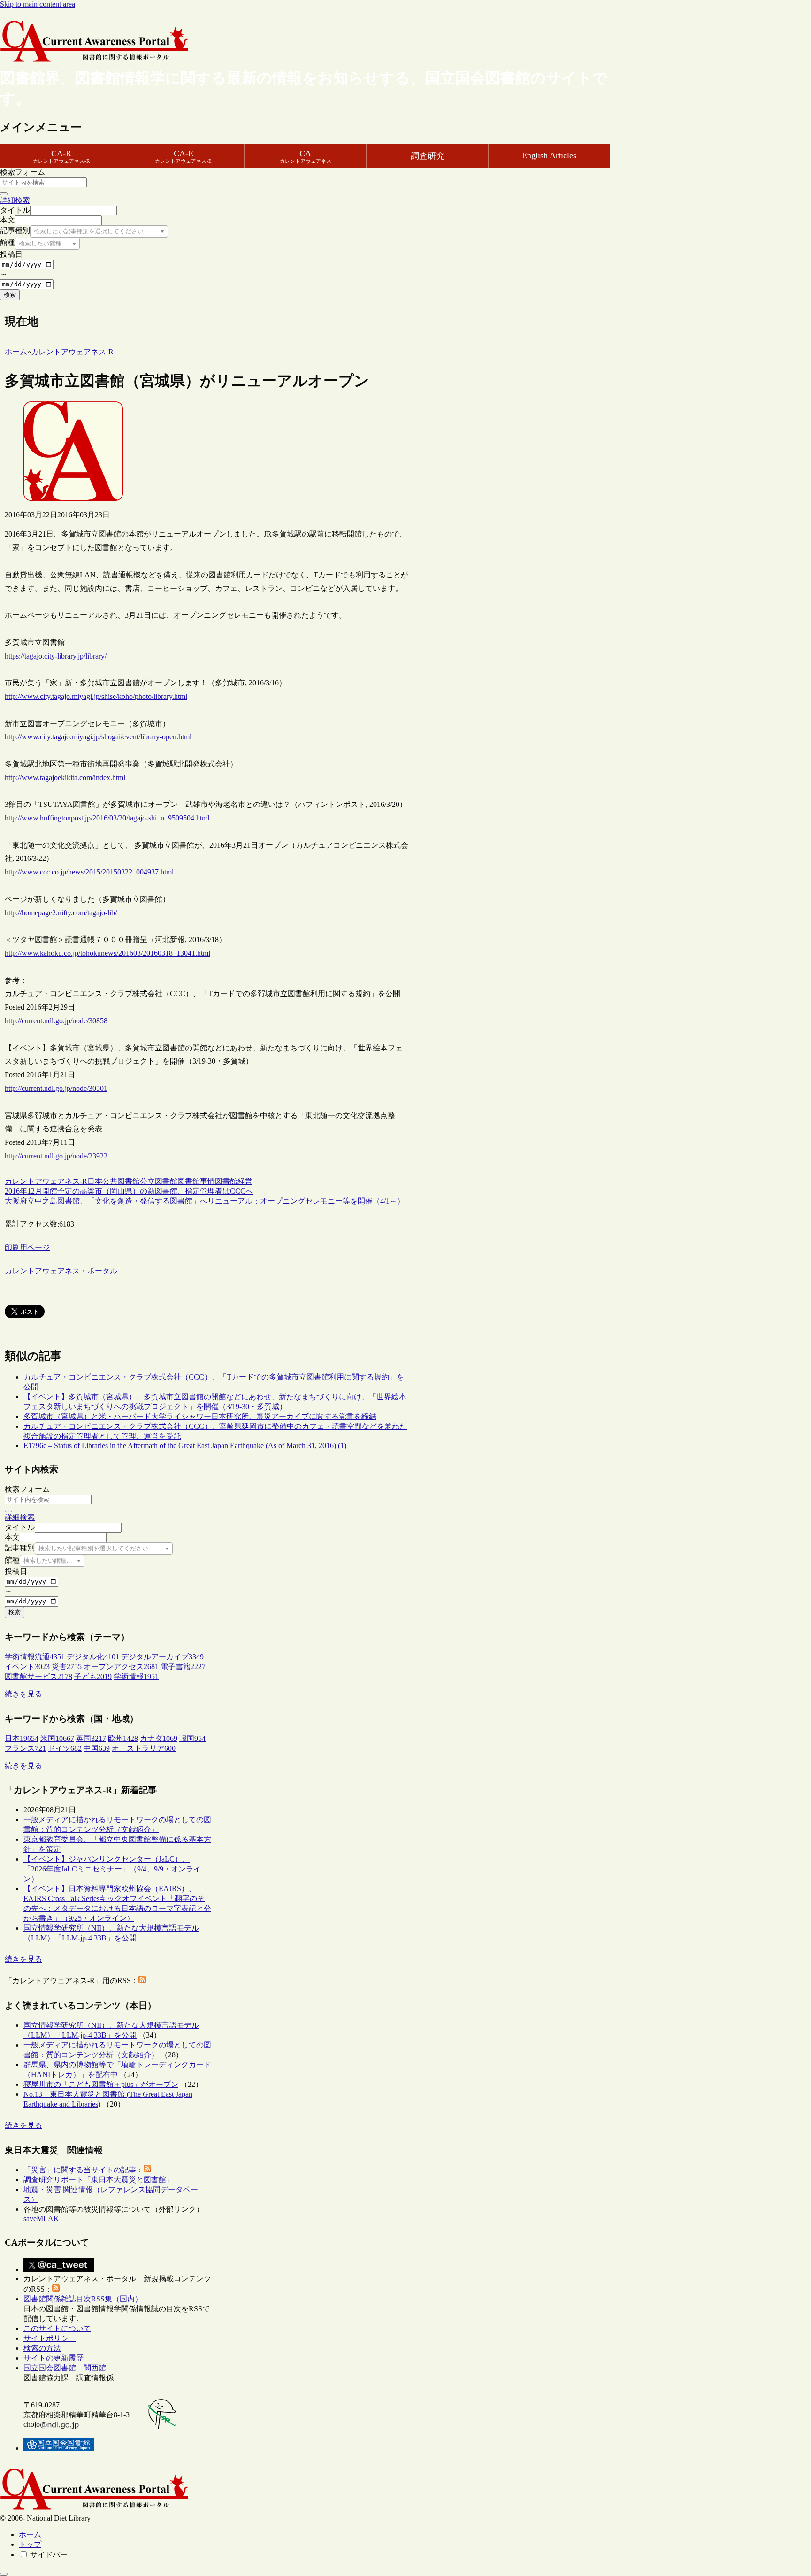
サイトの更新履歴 (54, 2358)
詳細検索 (15, 200)
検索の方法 (42, 2348)
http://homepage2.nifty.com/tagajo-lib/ (61, 913)
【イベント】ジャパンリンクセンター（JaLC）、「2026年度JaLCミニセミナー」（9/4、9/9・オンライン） (112, 1869)
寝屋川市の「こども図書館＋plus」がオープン (101, 2084)
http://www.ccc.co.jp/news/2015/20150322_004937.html (89, 872)
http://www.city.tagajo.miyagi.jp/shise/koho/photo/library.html (96, 696)
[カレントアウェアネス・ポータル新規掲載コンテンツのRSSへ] (56, 2289)
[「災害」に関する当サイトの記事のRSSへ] (147, 2170)
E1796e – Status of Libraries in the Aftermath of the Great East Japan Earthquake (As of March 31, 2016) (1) (185, 1445)
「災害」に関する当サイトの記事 (80, 2170)
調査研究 (428, 156)
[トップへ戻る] (4, 2574)
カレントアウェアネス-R (46, 1181)
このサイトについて (57, 2328)
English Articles (549, 155)
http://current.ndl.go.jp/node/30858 (56, 1021)
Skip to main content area (38, 4)
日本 (95, 1181)
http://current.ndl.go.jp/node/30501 (56, 1088)
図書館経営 (234, 1181)
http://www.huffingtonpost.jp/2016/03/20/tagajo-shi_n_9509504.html (107, 818)
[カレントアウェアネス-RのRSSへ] (142, 1981)
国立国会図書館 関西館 (65, 2368)
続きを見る (23, 1694)
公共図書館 (121, 1181)
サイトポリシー (50, 2338)
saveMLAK (41, 2219)
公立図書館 (159, 1181)
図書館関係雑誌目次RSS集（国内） (83, 2299)
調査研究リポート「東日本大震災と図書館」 (99, 2180)
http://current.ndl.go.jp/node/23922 (56, 1156)
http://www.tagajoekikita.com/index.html (65, 778)
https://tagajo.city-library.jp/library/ (56, 656)
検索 (10, 295)
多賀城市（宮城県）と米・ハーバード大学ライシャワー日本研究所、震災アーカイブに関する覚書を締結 (200, 1416)
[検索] (4, 194)
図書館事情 (196, 1181)
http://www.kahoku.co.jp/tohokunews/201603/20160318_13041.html (107, 953)
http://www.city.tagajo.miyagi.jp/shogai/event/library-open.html (98, 737)
